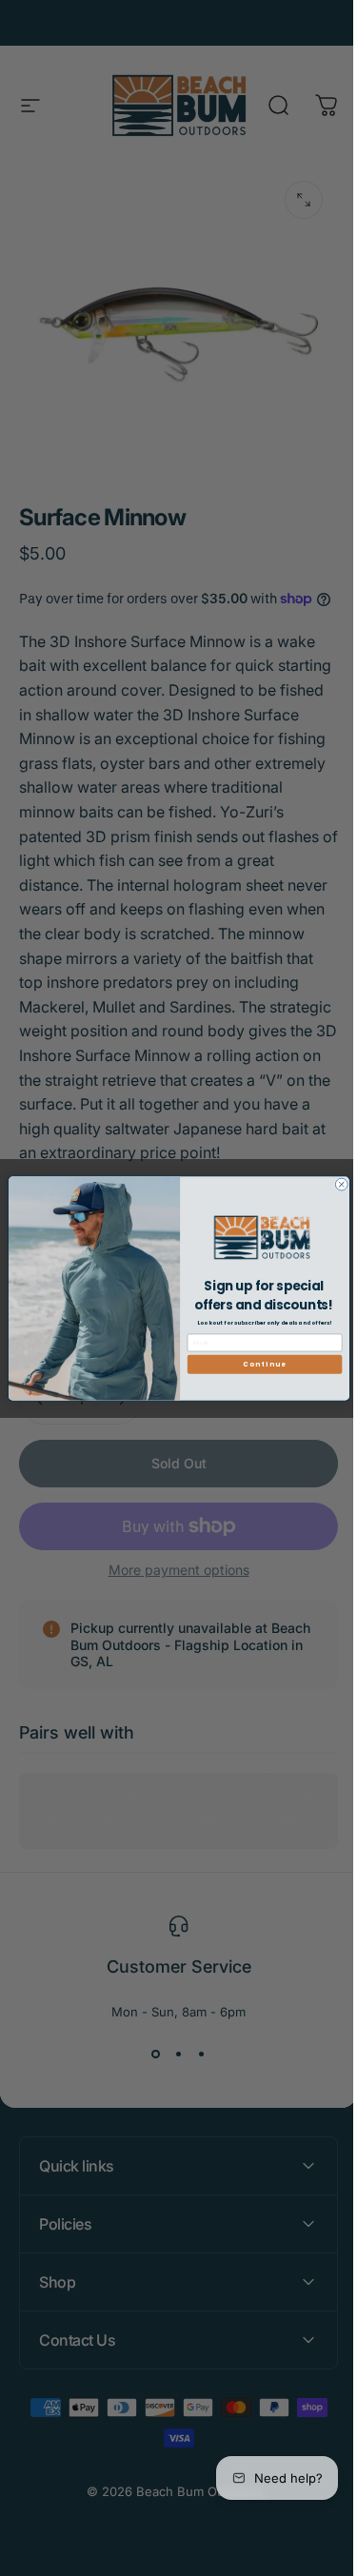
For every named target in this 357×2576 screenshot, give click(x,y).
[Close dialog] (334, 1184)
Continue (258, 1364)
